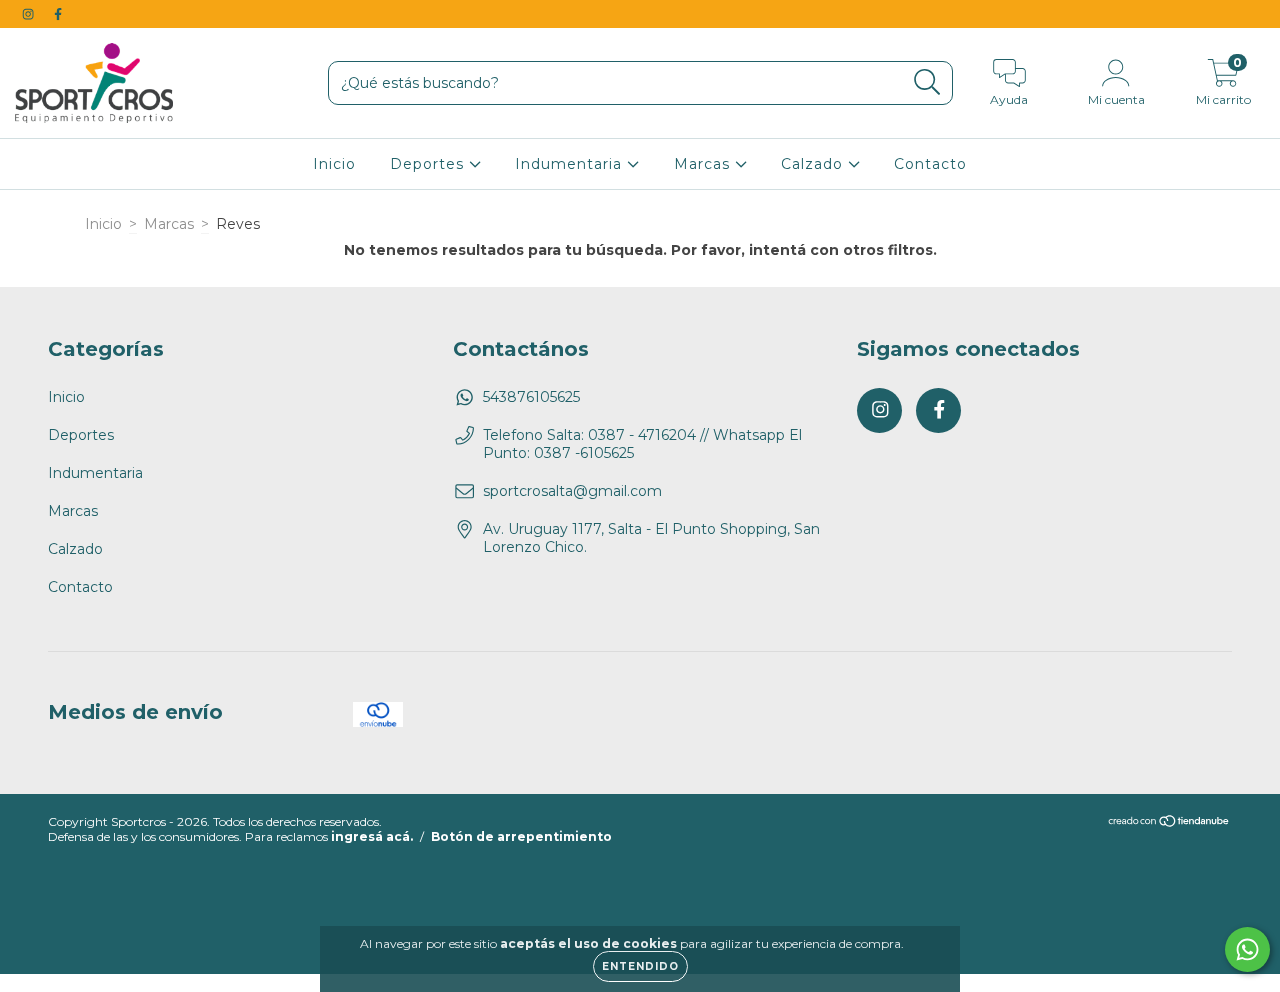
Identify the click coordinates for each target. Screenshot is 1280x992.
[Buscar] (927, 82)
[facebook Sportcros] (58, 14)
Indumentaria (571, 164)
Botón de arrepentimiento (521, 836)
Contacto (930, 164)
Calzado (814, 164)
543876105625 (531, 397)
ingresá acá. (372, 836)
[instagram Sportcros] (30, 14)
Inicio (334, 164)
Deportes (429, 164)
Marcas (704, 164)
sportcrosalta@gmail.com (572, 491)
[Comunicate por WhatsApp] (1247, 949)
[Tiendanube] (1169, 823)
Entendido (640, 966)
